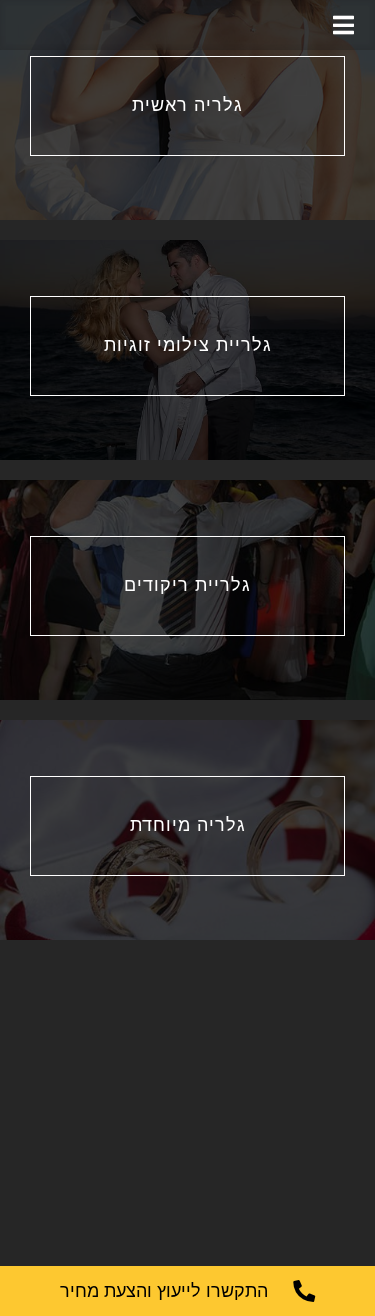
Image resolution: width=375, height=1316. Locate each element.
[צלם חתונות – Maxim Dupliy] (187, 25)
